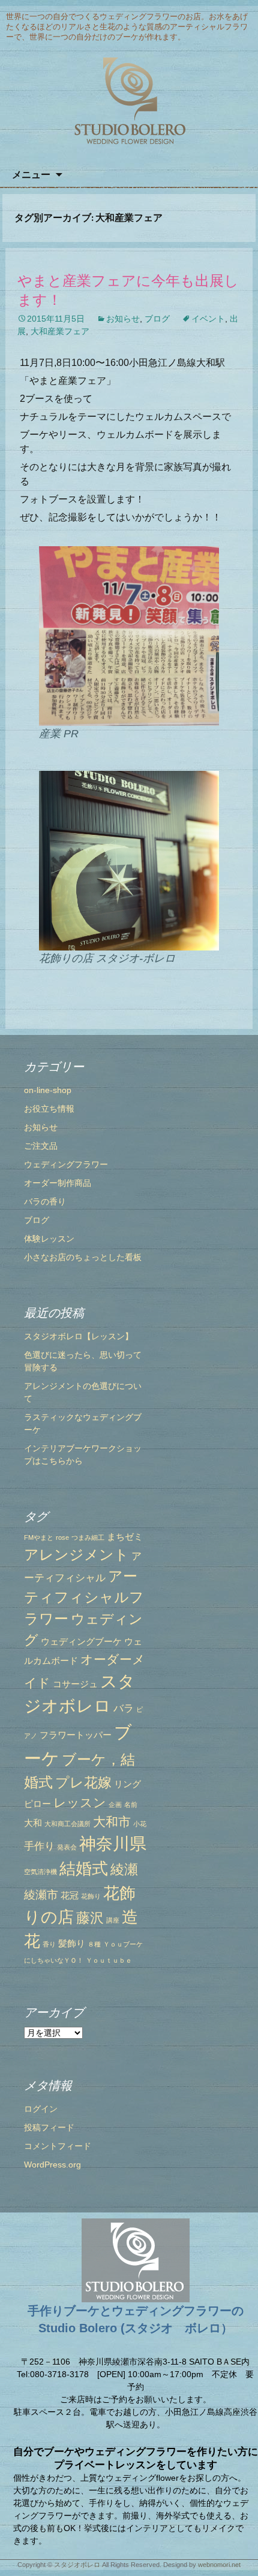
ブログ (157, 319)
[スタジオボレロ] (129, 102)
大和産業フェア (60, 331)
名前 (131, 1805)
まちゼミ (125, 1537)
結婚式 (84, 1869)
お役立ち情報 (49, 1109)
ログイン (41, 2109)
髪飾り (72, 1944)
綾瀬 (124, 1869)
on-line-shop (48, 1090)
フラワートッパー (76, 1735)
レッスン (80, 1802)
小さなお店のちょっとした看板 (83, 1257)
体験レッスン (49, 1239)
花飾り (91, 1896)
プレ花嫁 (83, 1782)
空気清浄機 (40, 1872)
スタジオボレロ (77, 2565)
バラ (124, 1708)
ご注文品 (41, 1146)
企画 (115, 1805)
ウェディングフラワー (66, 1164)
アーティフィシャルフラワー (84, 1598)
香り (49, 1944)
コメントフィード (58, 2146)
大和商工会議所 (67, 1824)
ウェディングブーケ (81, 1642)
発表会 (67, 1847)
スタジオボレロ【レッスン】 (79, 1336)
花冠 (70, 1896)
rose (62, 1537)
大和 (33, 1823)
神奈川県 (113, 1844)
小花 (140, 1824)
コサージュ (75, 1684)
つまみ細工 (88, 1537)
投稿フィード (49, 2127)
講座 (113, 1920)
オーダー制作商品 (58, 1183)
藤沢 (90, 1918)
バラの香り (45, 1201)
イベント (208, 319)
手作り (39, 1846)
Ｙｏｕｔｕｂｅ (109, 1960)
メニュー (31, 174)
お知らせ (123, 319)
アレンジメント (76, 1555)
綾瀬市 (41, 1894)
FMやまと (39, 1537)
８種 (94, 1944)
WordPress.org (52, 2165)
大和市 (112, 1822)
